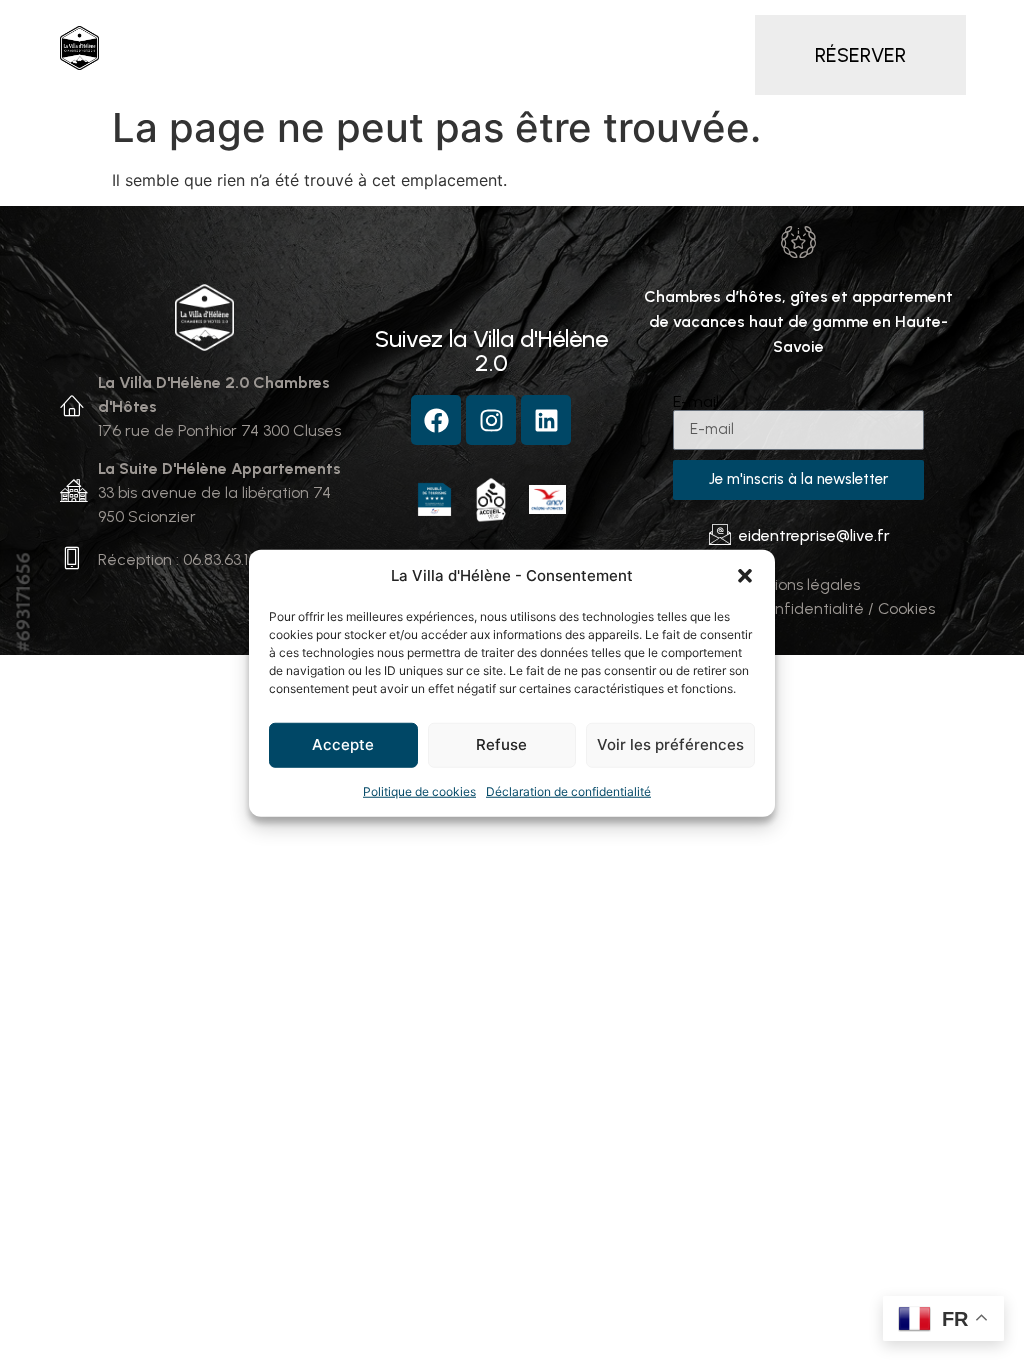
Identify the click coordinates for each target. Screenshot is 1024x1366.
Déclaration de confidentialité (568, 790)
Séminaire (330, 71)
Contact (605, 71)
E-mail (696, 402)
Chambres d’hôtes (349, 25)
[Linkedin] (546, 420)
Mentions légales (798, 584)
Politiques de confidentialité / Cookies (798, 608)
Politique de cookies (419, 790)
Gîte (649, 25)
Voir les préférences (670, 744)
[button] (745, 576)
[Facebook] (436, 420)
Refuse (501, 744)
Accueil (212, 25)
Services (738, 25)
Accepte (343, 744)
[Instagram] (491, 420)
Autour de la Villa (471, 71)
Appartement (539, 25)
